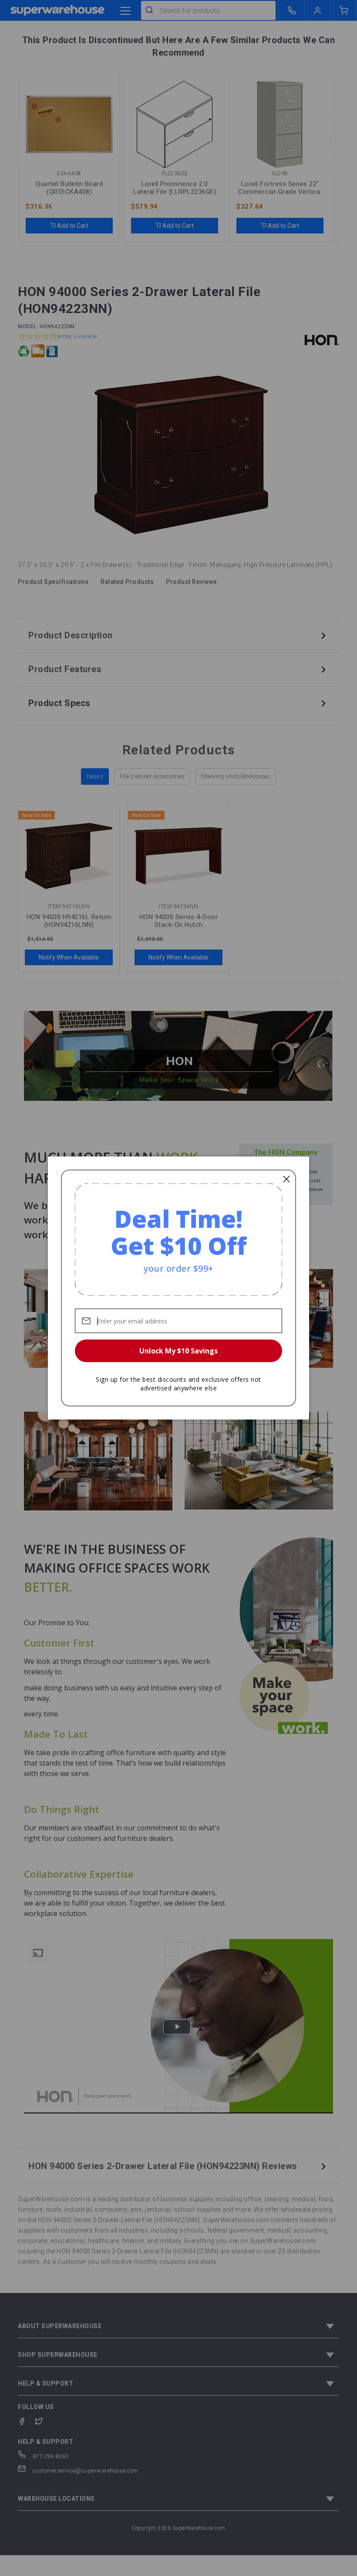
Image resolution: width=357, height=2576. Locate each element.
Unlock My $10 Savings (178, 1351)
